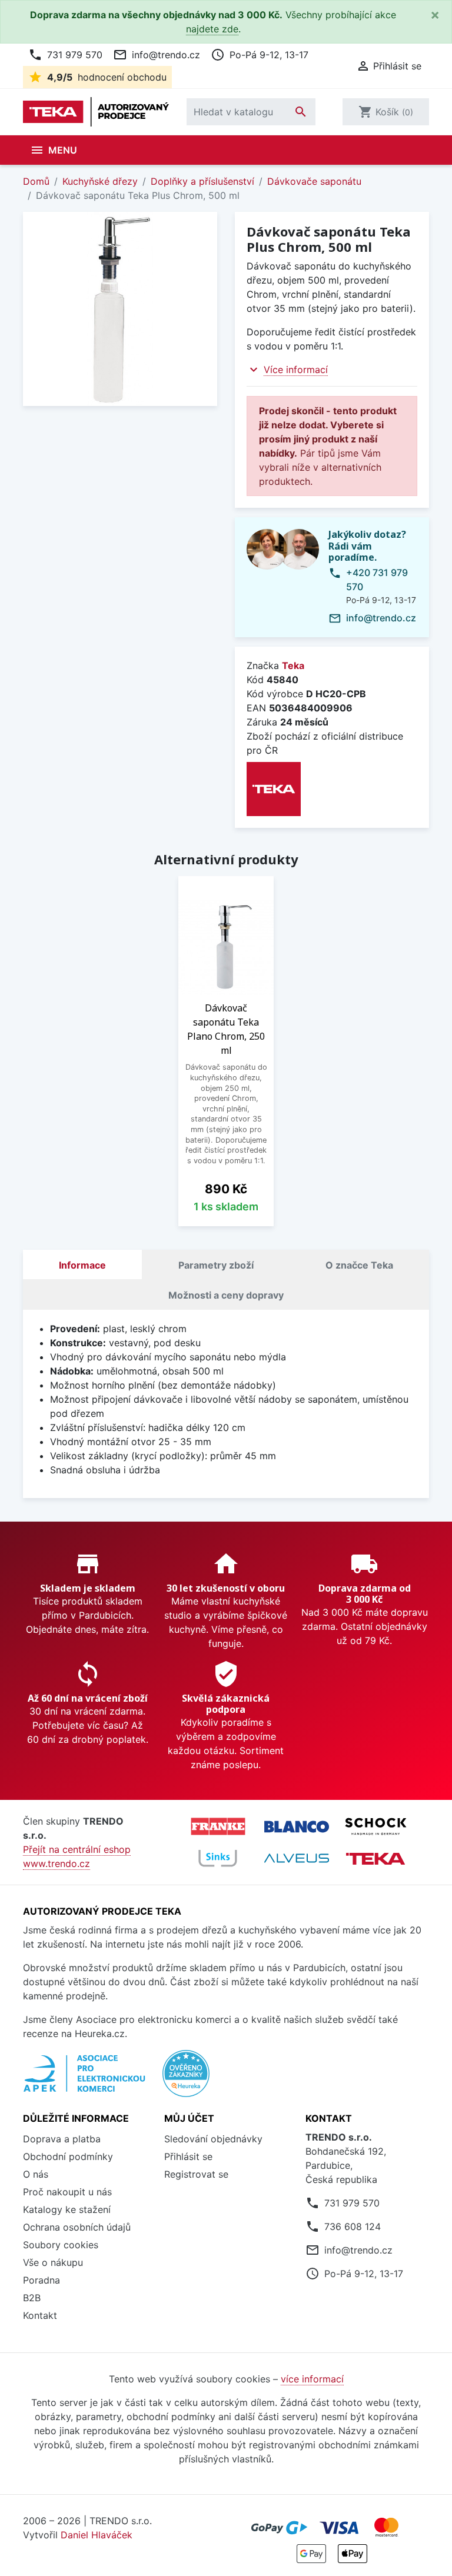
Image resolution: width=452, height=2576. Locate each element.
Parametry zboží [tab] (216, 1265)
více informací (312, 2379)
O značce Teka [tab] (359, 1265)
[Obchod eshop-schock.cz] (375, 1826)
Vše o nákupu (53, 2262)
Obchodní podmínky (68, 2156)
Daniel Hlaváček (97, 2535)
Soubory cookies (61, 2245)
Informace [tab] (82, 1265)
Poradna (41, 2280)
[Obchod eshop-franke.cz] (218, 1826)
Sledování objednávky (213, 2139)
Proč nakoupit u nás (67, 2192)
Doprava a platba (62, 2139)
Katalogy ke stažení (67, 2209)
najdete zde (212, 29)
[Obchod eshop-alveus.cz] (297, 1858)
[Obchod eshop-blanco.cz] (297, 1827)
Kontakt (40, 2315)
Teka (293, 665)
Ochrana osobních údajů (77, 2227)
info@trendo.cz (157, 55)
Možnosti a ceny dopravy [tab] (226, 1295)
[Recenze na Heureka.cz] (186, 2080)
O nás (36, 2174)
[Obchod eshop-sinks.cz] (218, 1858)
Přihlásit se (188, 2156)
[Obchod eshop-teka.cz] (375, 1858)
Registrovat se (196, 2174)
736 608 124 (353, 2226)
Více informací (296, 370)
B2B (32, 2298)
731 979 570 (65, 55)
